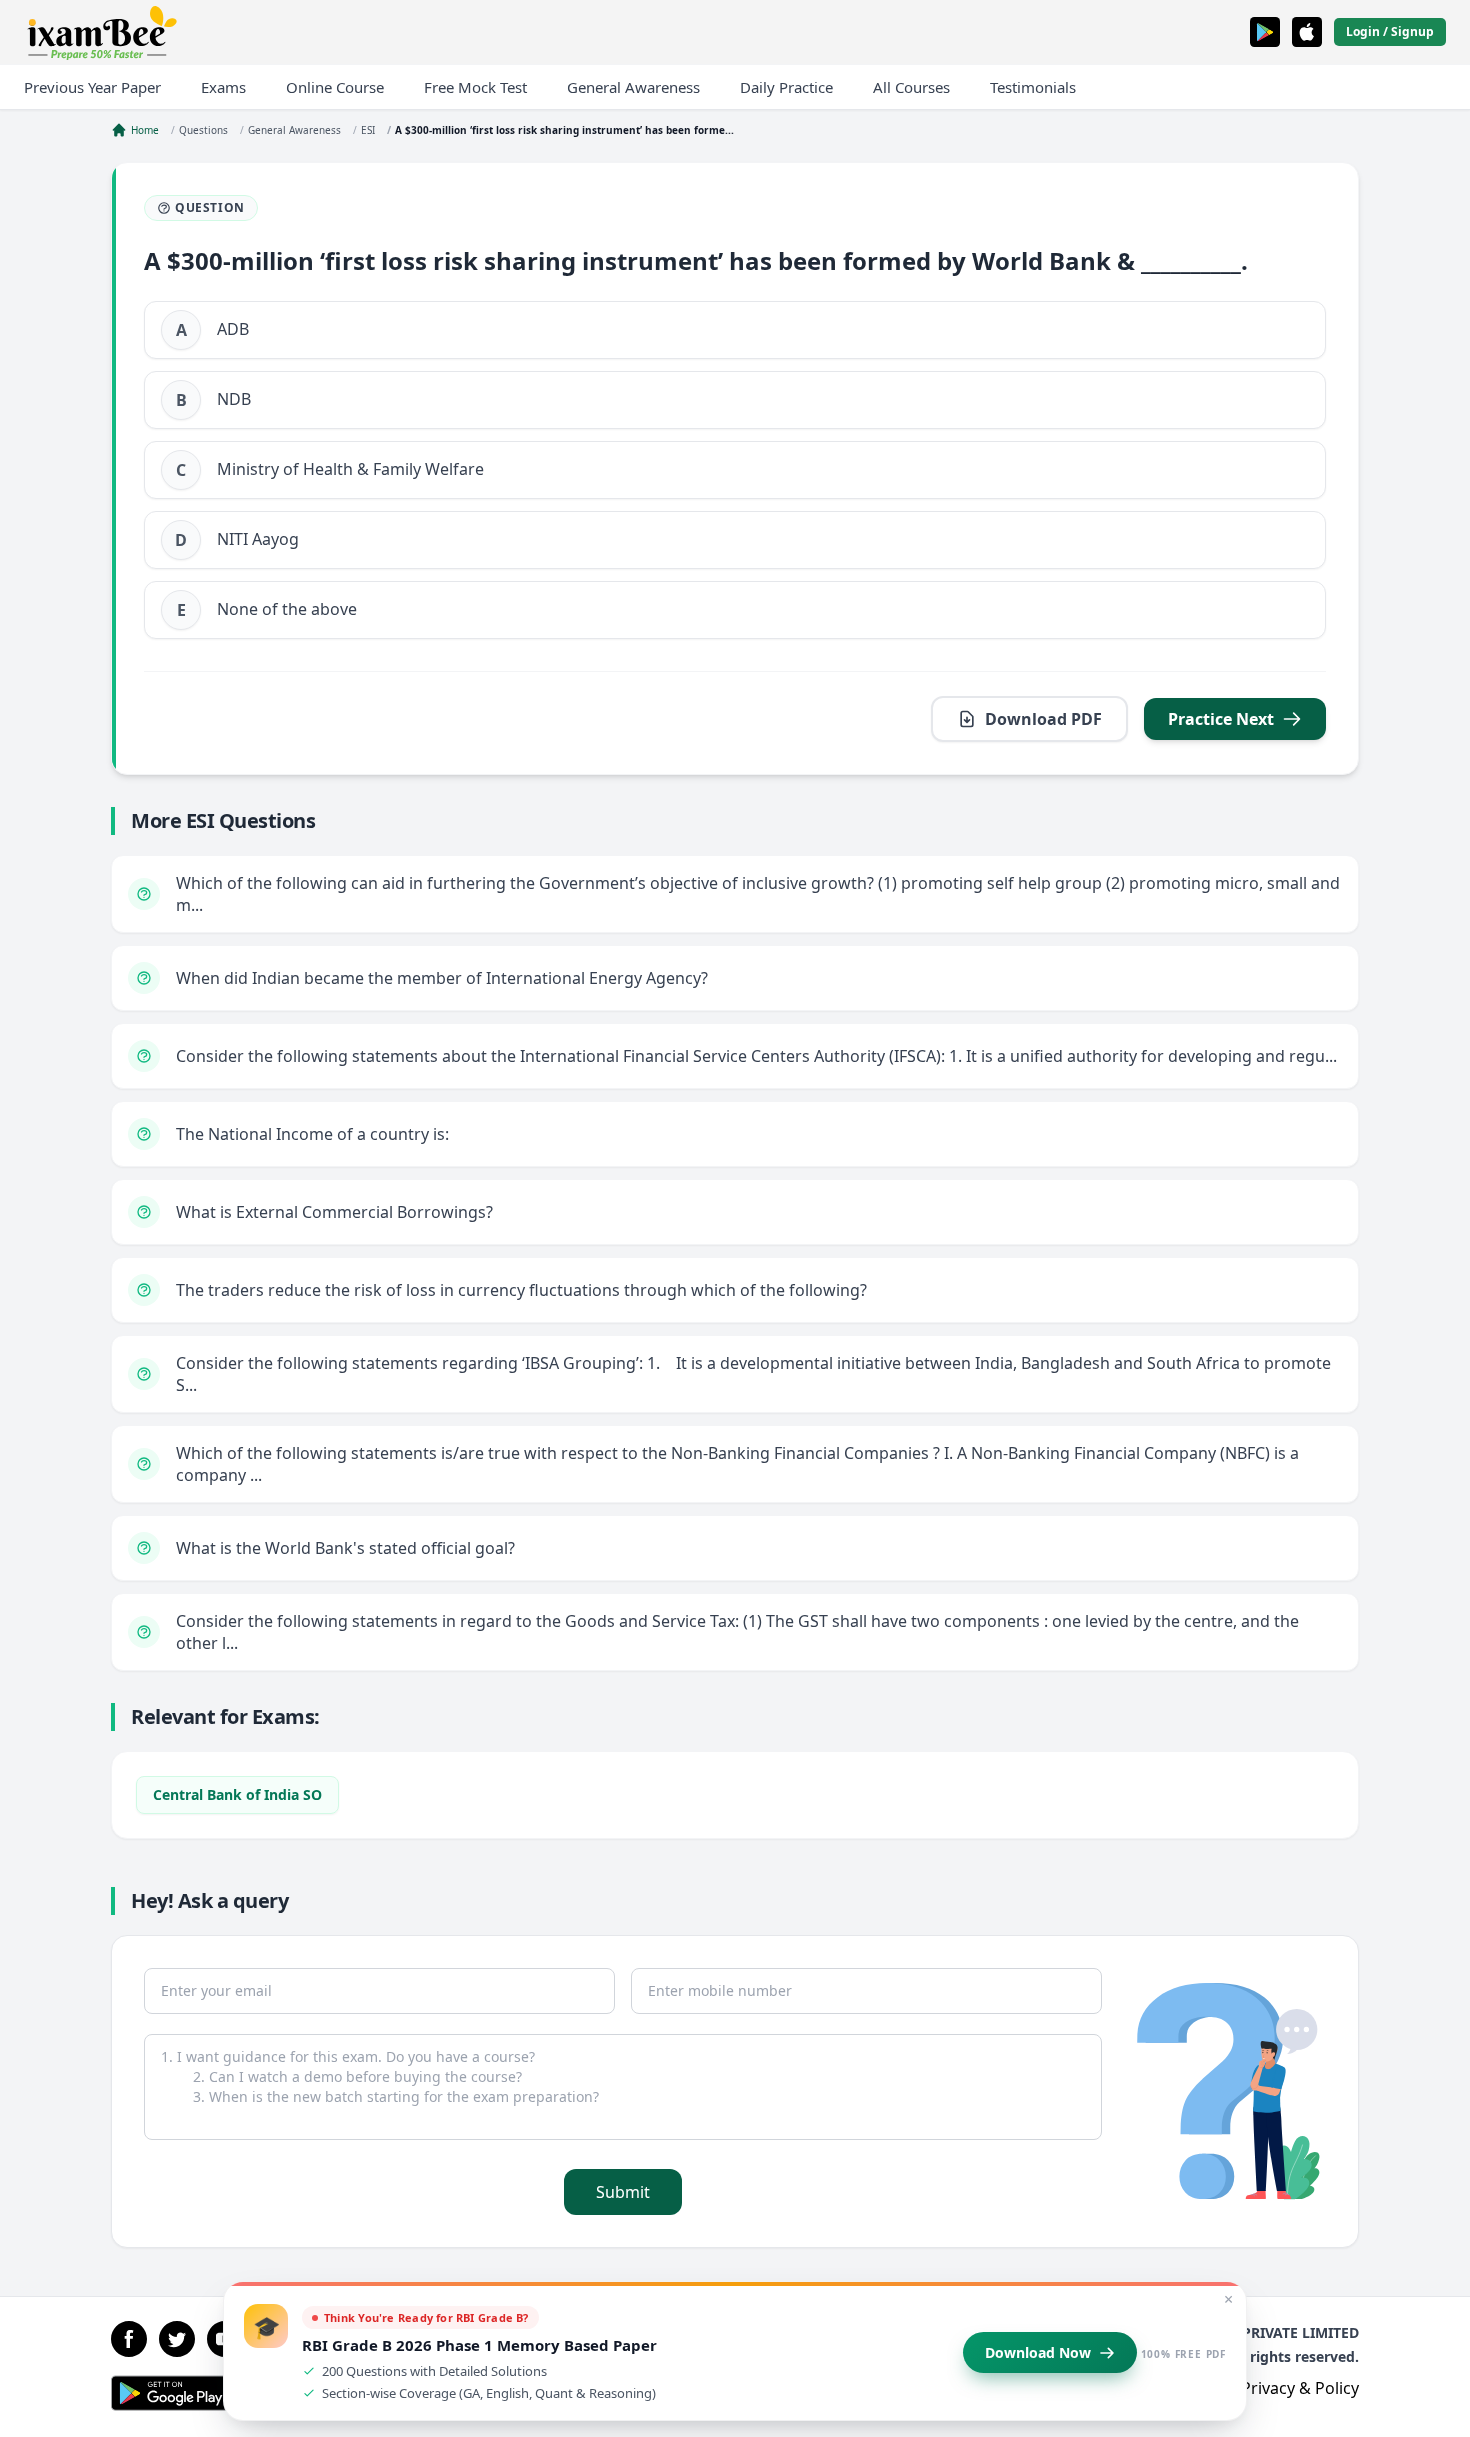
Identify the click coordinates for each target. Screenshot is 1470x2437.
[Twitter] (177, 2339)
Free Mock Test (475, 87)
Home (145, 130)
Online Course (335, 87)
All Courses (911, 87)
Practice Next (1221, 719)
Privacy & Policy (1300, 2388)
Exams (223, 87)
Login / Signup (1390, 31)
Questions (203, 130)
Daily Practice (786, 87)
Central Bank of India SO (237, 1794)
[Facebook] (129, 2339)
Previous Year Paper (92, 87)
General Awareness (633, 87)
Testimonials (1033, 87)
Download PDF (1043, 719)
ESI (368, 130)
